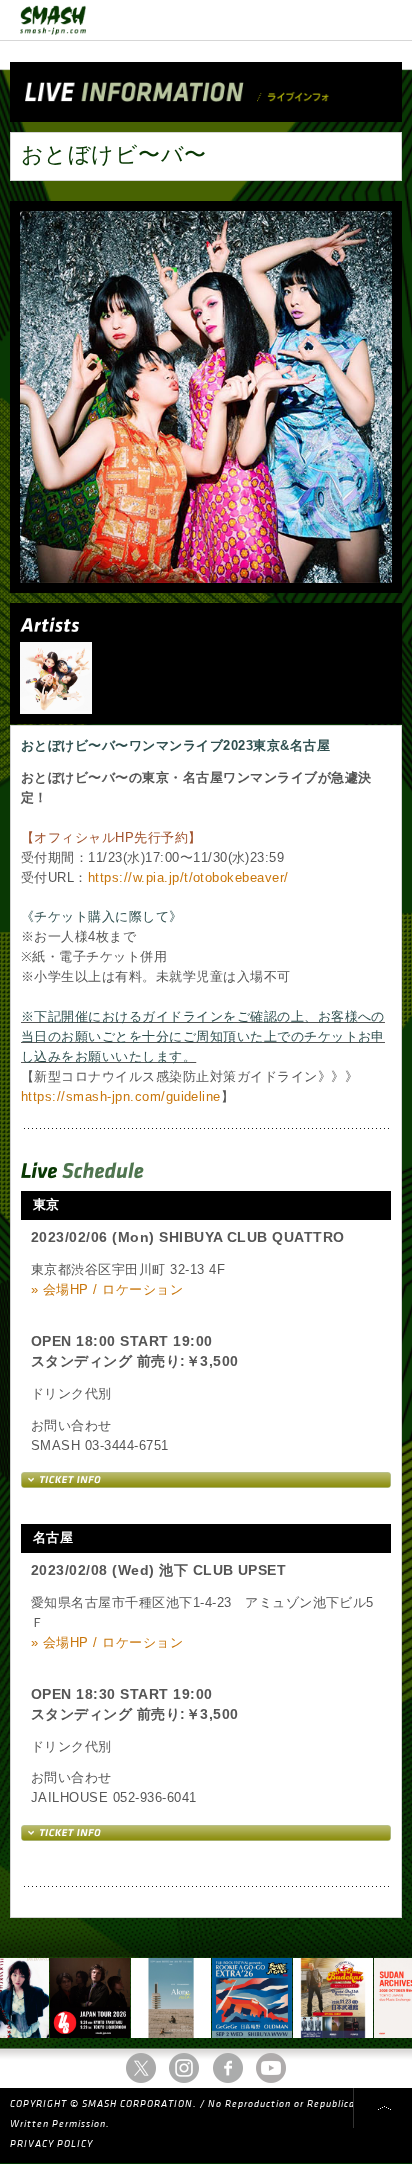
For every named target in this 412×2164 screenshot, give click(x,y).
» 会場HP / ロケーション (107, 1289)
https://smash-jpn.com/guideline (121, 1096)
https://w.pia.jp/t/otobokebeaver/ (188, 877)
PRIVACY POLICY (51, 2144)
